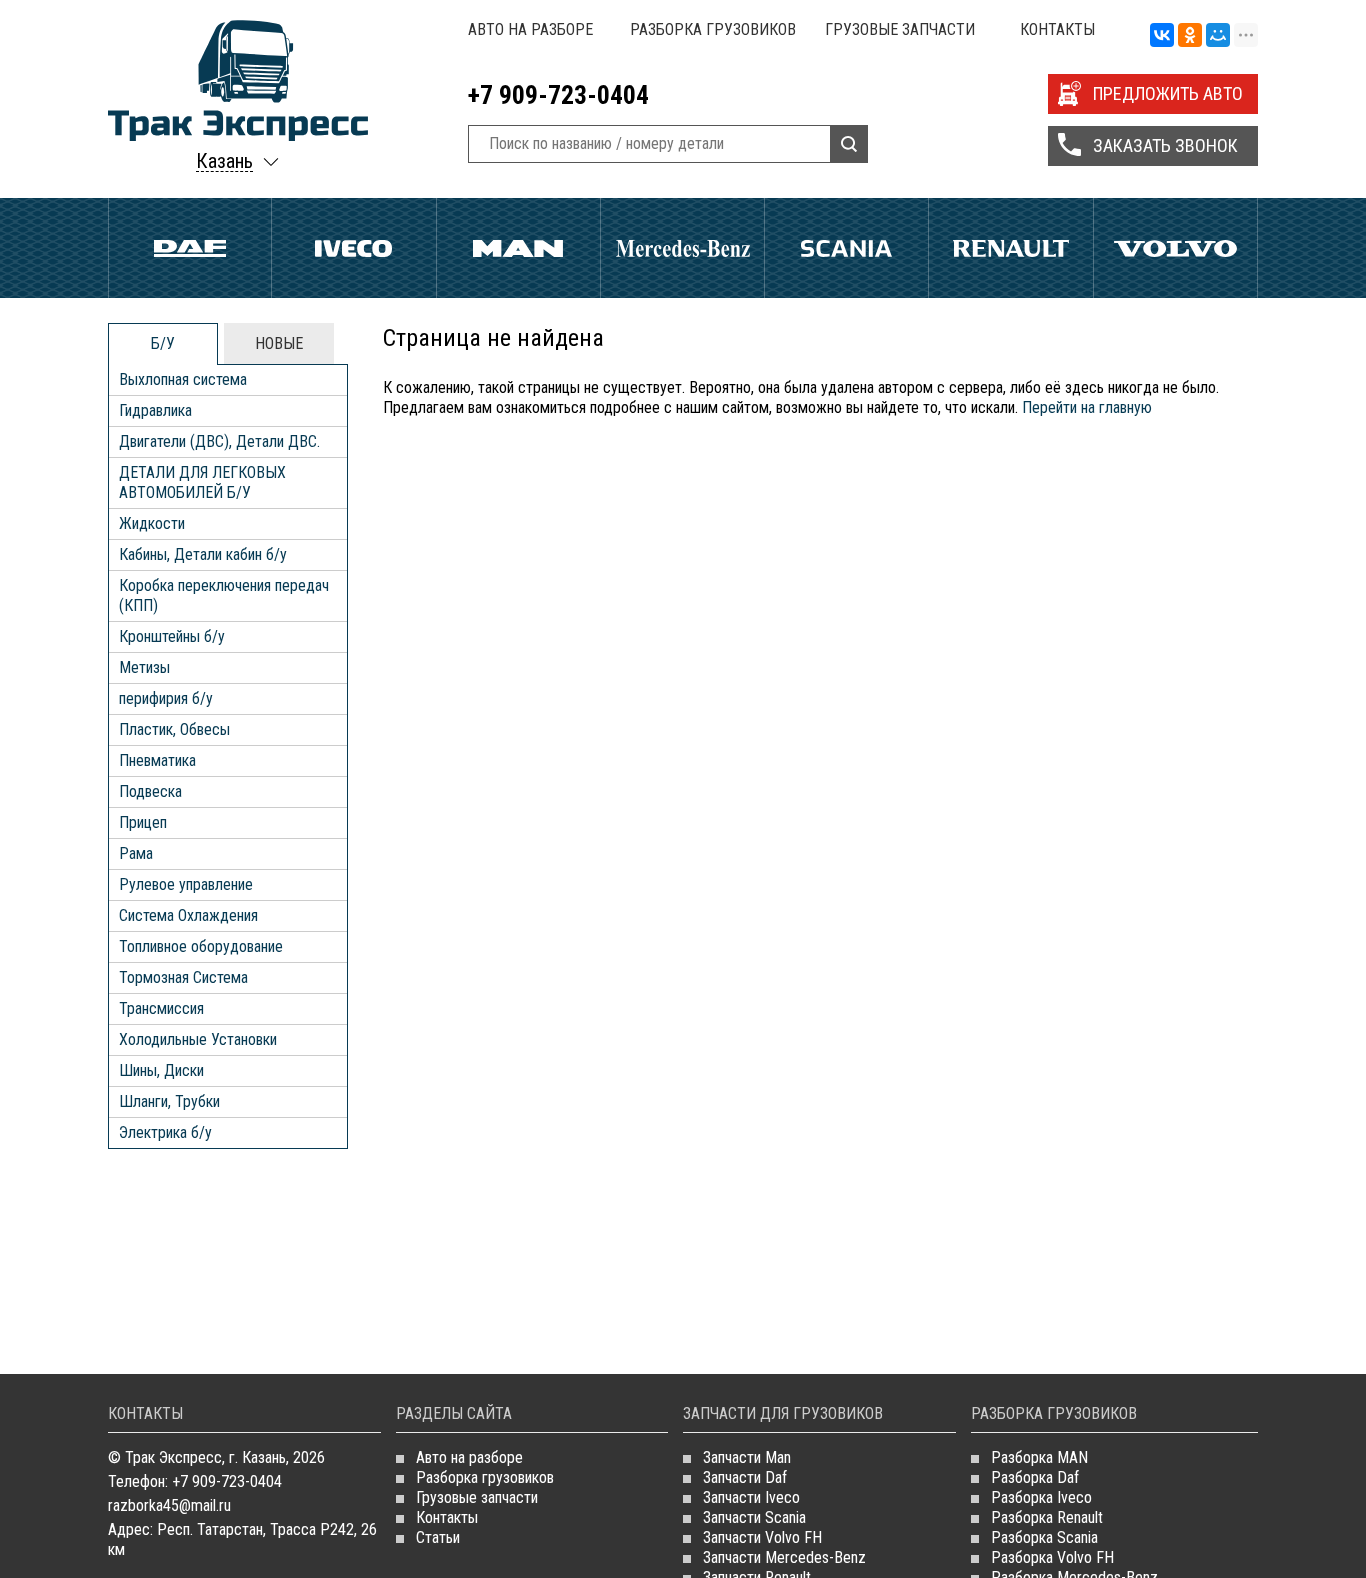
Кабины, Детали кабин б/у (203, 554)
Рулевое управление (186, 884)
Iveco (353, 248)
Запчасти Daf (745, 1477)
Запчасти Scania (754, 1517)
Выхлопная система (183, 379)
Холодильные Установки (198, 1039)
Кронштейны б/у (172, 636)
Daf (190, 248)
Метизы (144, 667)
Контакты (1057, 29)
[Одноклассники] (1190, 36)
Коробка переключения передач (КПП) (224, 595)
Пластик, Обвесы (174, 729)
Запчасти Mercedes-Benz (784, 1557)
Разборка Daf (1035, 1477)
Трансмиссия (161, 1008)
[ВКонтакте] (1162, 36)
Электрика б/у (165, 1132)
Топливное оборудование (201, 946)
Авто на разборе (530, 29)
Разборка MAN (1039, 1457)
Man (518, 248)
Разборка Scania (1044, 1537)
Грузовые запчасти (900, 29)
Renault (1010, 248)
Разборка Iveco (1041, 1497)
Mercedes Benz (682, 248)
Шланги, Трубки (169, 1101)
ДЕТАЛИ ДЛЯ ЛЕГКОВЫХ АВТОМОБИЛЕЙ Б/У (202, 482)
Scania (846, 248)
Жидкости (152, 523)
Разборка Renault (1047, 1517)
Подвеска (150, 791)
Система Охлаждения (188, 915)
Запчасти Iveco (751, 1497)
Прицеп (143, 822)
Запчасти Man (747, 1457)
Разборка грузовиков (713, 29)
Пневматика (157, 760)
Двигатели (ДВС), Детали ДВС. (219, 441)
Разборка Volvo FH (1052, 1557)
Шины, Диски (161, 1070)
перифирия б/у (166, 698)
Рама (136, 853)
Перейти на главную (1087, 407)
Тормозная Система (183, 977)
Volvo (1175, 248)
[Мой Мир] (1218, 36)
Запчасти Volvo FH (762, 1537)
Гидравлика (155, 410)
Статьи (438, 1537)
